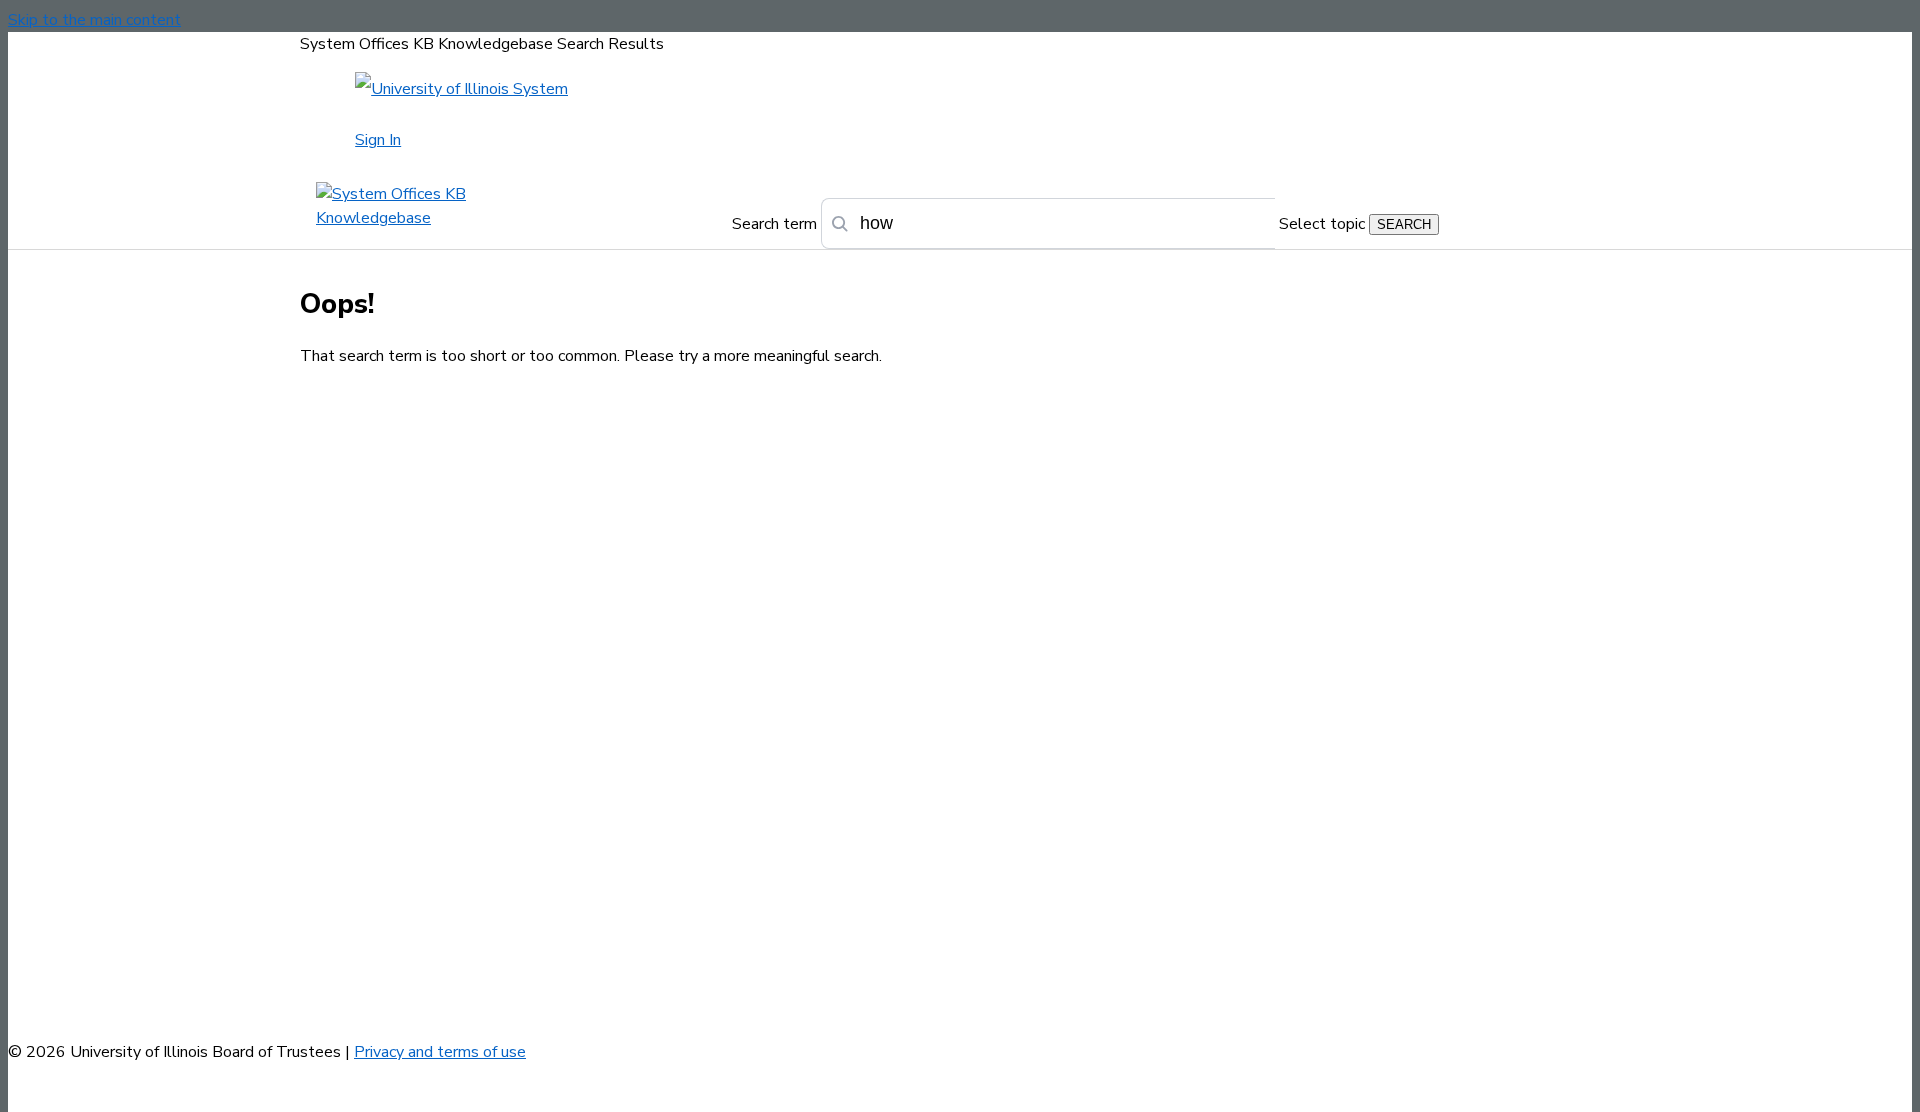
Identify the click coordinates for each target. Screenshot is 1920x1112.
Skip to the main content (94, 20)
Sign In (378, 140)
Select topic (1322, 224)
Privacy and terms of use (440, 1052)
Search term (774, 224)
